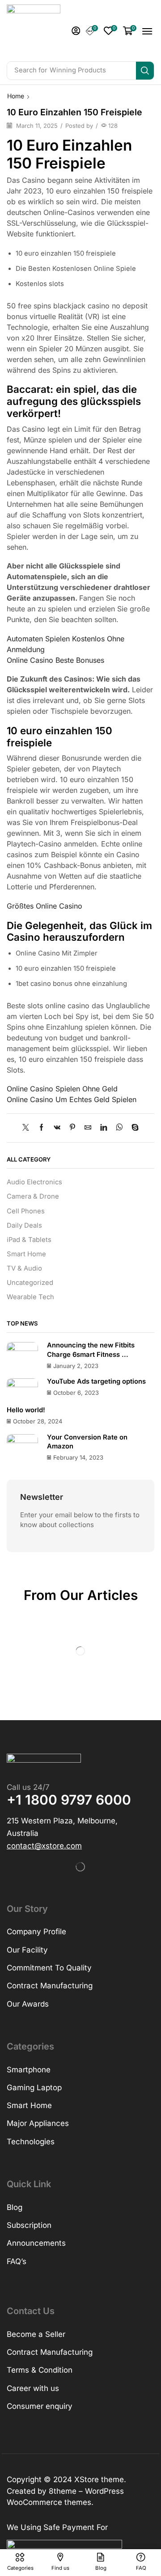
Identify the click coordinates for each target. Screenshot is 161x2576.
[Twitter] (28, 1128)
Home (16, 96)
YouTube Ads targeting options (96, 1381)
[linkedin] (104, 1128)
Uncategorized (30, 1283)
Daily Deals (24, 1225)
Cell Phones (26, 1211)
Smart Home (26, 1254)
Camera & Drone (33, 1196)
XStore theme (99, 2479)
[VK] (57, 1128)
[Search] (145, 71)
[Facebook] (41, 1128)
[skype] (133, 1128)
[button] (76, 31)
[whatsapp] (119, 1128)
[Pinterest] (72, 1128)
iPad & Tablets (29, 1240)
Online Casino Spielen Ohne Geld (62, 1089)
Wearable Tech (30, 1297)
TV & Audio (24, 1268)
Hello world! (26, 1410)
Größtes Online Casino (44, 906)
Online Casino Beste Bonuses (55, 660)
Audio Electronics (34, 1182)
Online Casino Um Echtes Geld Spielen (72, 1099)
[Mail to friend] (88, 1128)
